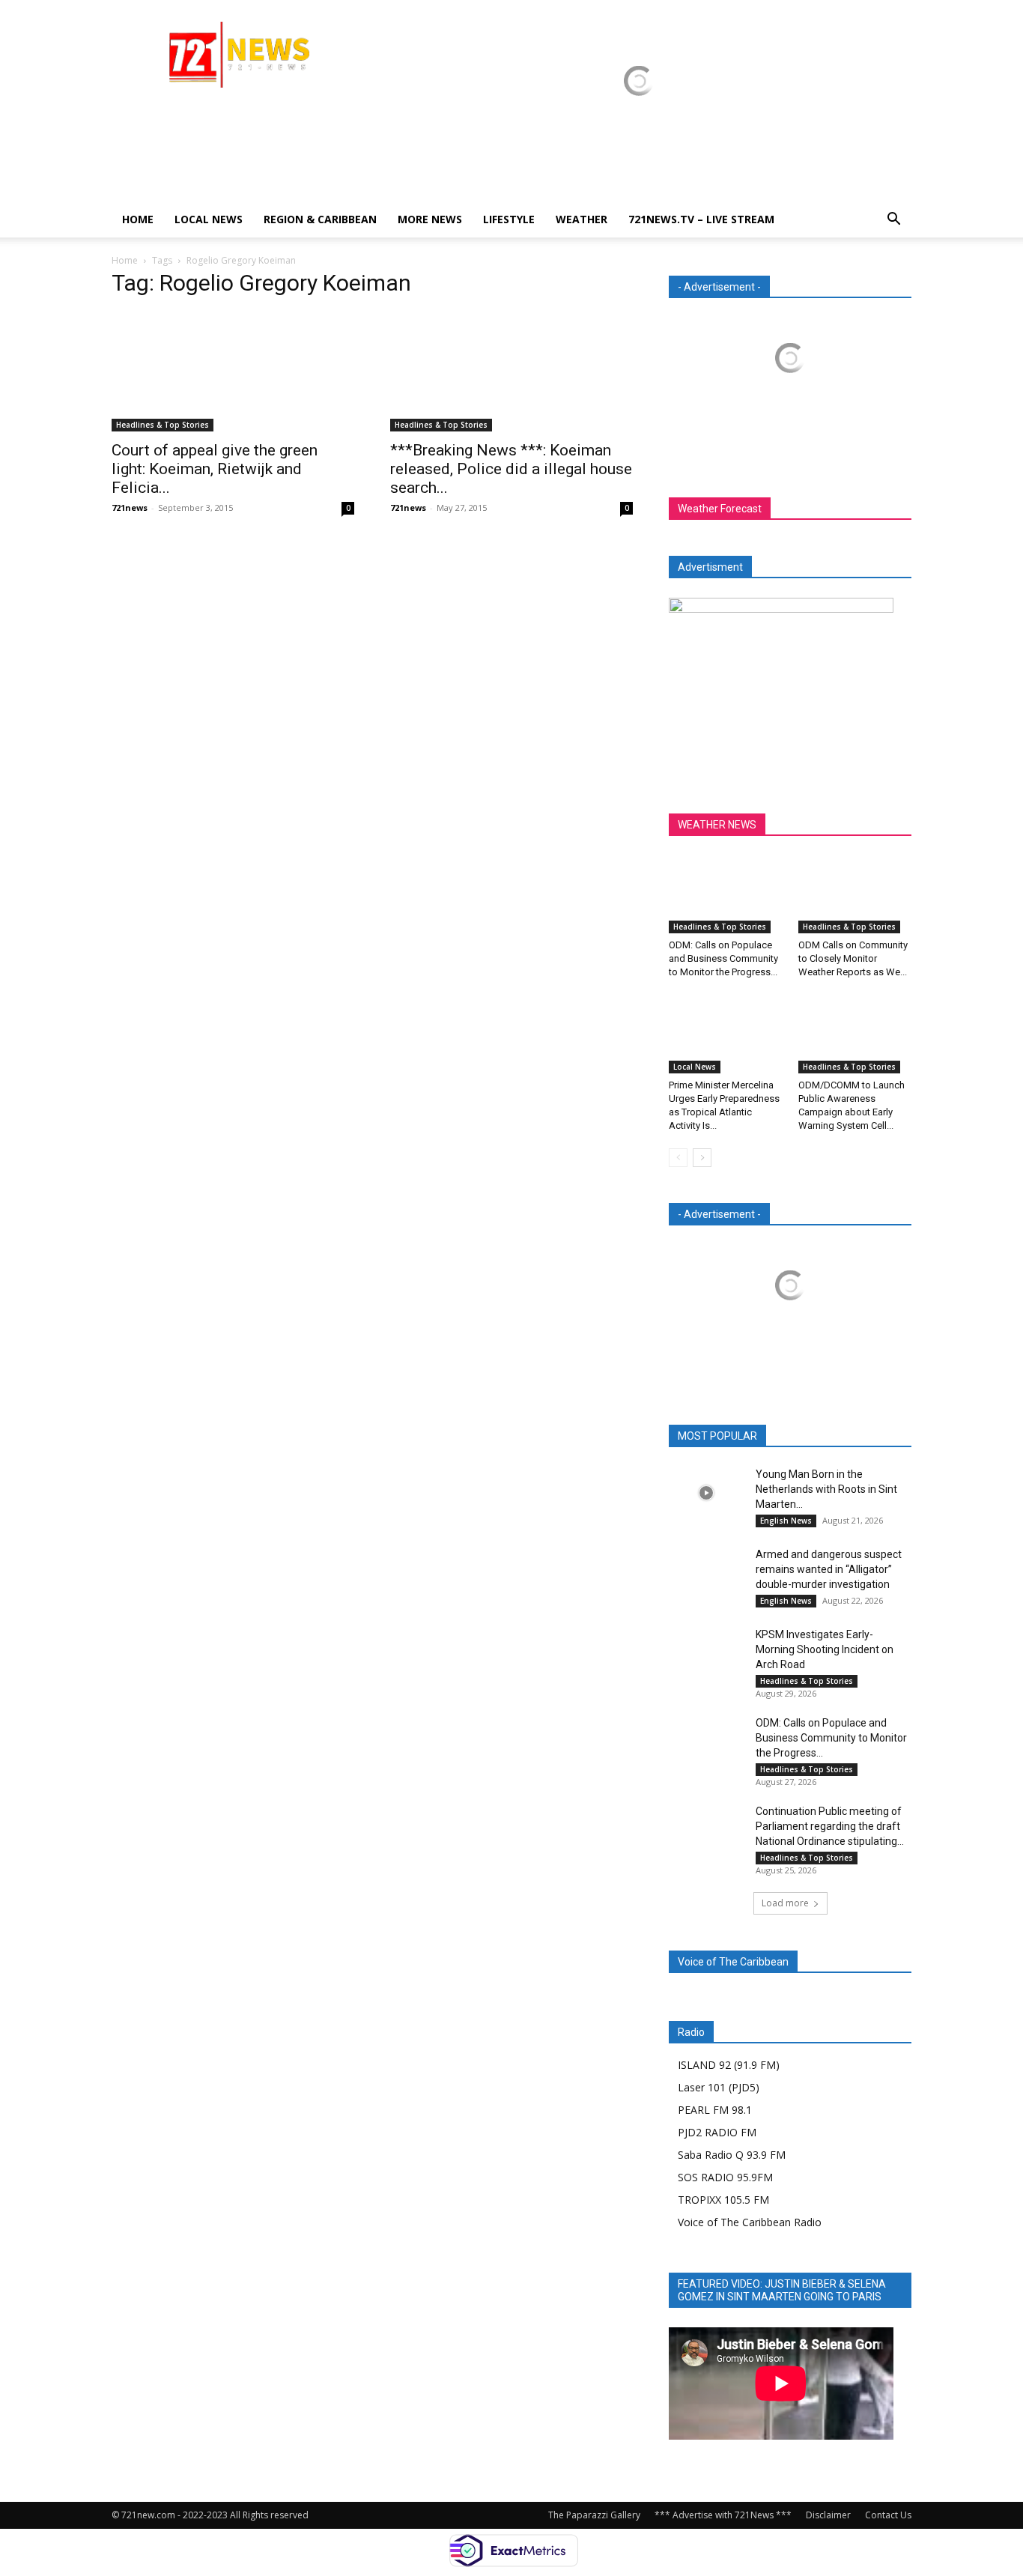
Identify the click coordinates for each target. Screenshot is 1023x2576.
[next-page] (702, 1158)
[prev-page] (678, 1158)
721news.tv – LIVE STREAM (701, 219)
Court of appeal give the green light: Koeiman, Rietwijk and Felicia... (215, 469)
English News (786, 1521)
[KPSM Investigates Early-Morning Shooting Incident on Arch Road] (706, 1653)
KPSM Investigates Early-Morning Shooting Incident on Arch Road (825, 1649)
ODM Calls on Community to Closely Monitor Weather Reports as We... (853, 958)
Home (138, 219)
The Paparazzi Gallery (594, 2515)
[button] (893, 221)
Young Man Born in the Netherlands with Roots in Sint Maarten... (826, 1489)
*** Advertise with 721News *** (723, 2515)
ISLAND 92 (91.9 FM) (729, 2065)
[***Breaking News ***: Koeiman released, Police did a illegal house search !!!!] (511, 372)
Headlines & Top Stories (163, 425)
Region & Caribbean (320, 219)
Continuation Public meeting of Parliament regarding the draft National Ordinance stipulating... (830, 1826)
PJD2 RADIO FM (717, 2132)
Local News (209, 219)
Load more (785, 1903)
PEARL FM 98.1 (715, 2110)
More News (430, 219)
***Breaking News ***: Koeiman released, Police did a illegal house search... (511, 469)
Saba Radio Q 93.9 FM (732, 2155)
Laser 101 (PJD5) (719, 2087)
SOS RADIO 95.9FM (725, 2177)
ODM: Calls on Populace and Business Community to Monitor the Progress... (723, 958)
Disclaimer (828, 2515)
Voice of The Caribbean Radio (750, 2222)
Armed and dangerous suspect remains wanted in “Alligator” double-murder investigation (829, 1569)
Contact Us (888, 2515)
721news (130, 507)
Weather (582, 219)
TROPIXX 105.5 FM (723, 2200)
